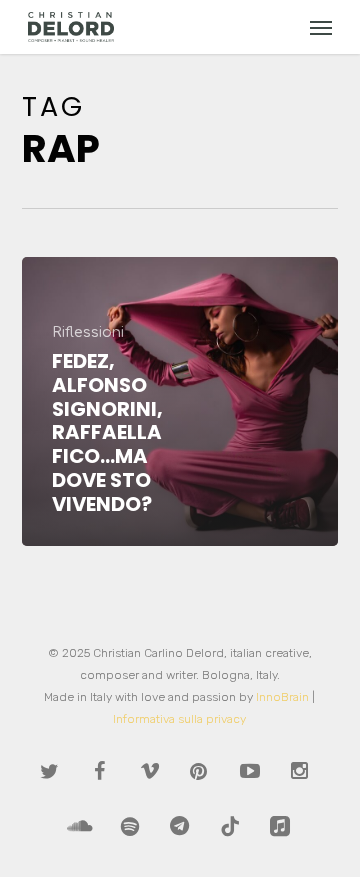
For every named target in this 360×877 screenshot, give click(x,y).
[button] (321, 27)
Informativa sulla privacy (179, 719)
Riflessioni (88, 333)
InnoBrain (282, 697)
